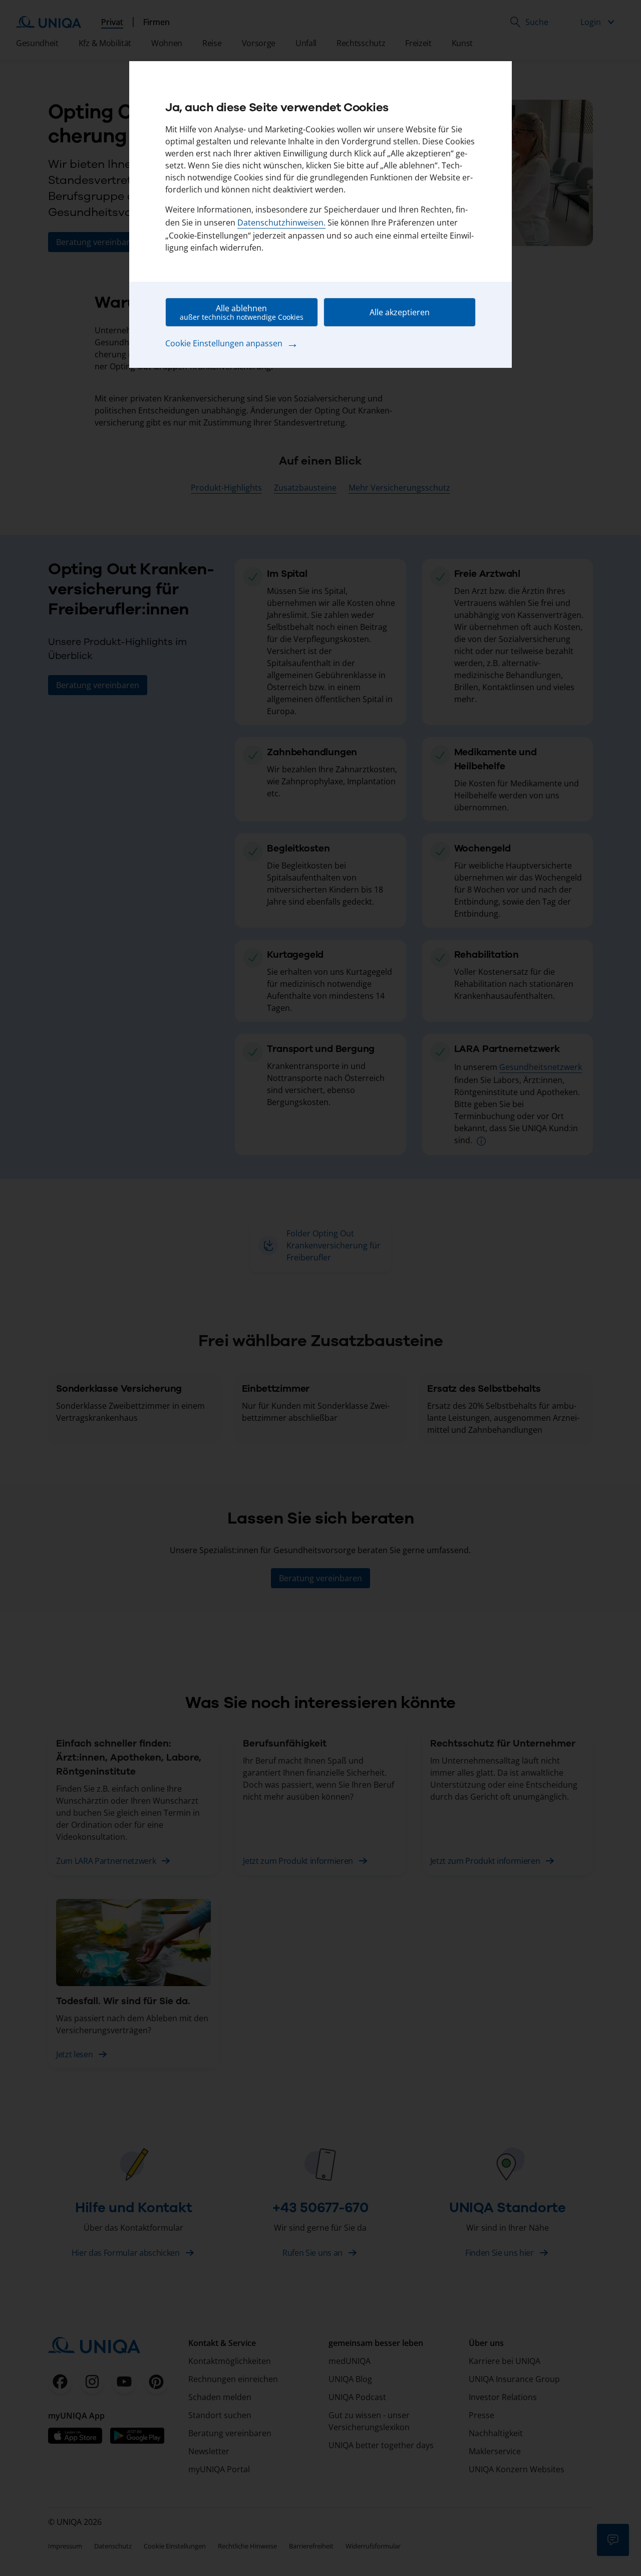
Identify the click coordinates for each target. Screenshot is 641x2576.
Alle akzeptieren (400, 312)
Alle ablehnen (242, 312)
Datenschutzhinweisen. (281, 223)
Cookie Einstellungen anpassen (232, 343)
